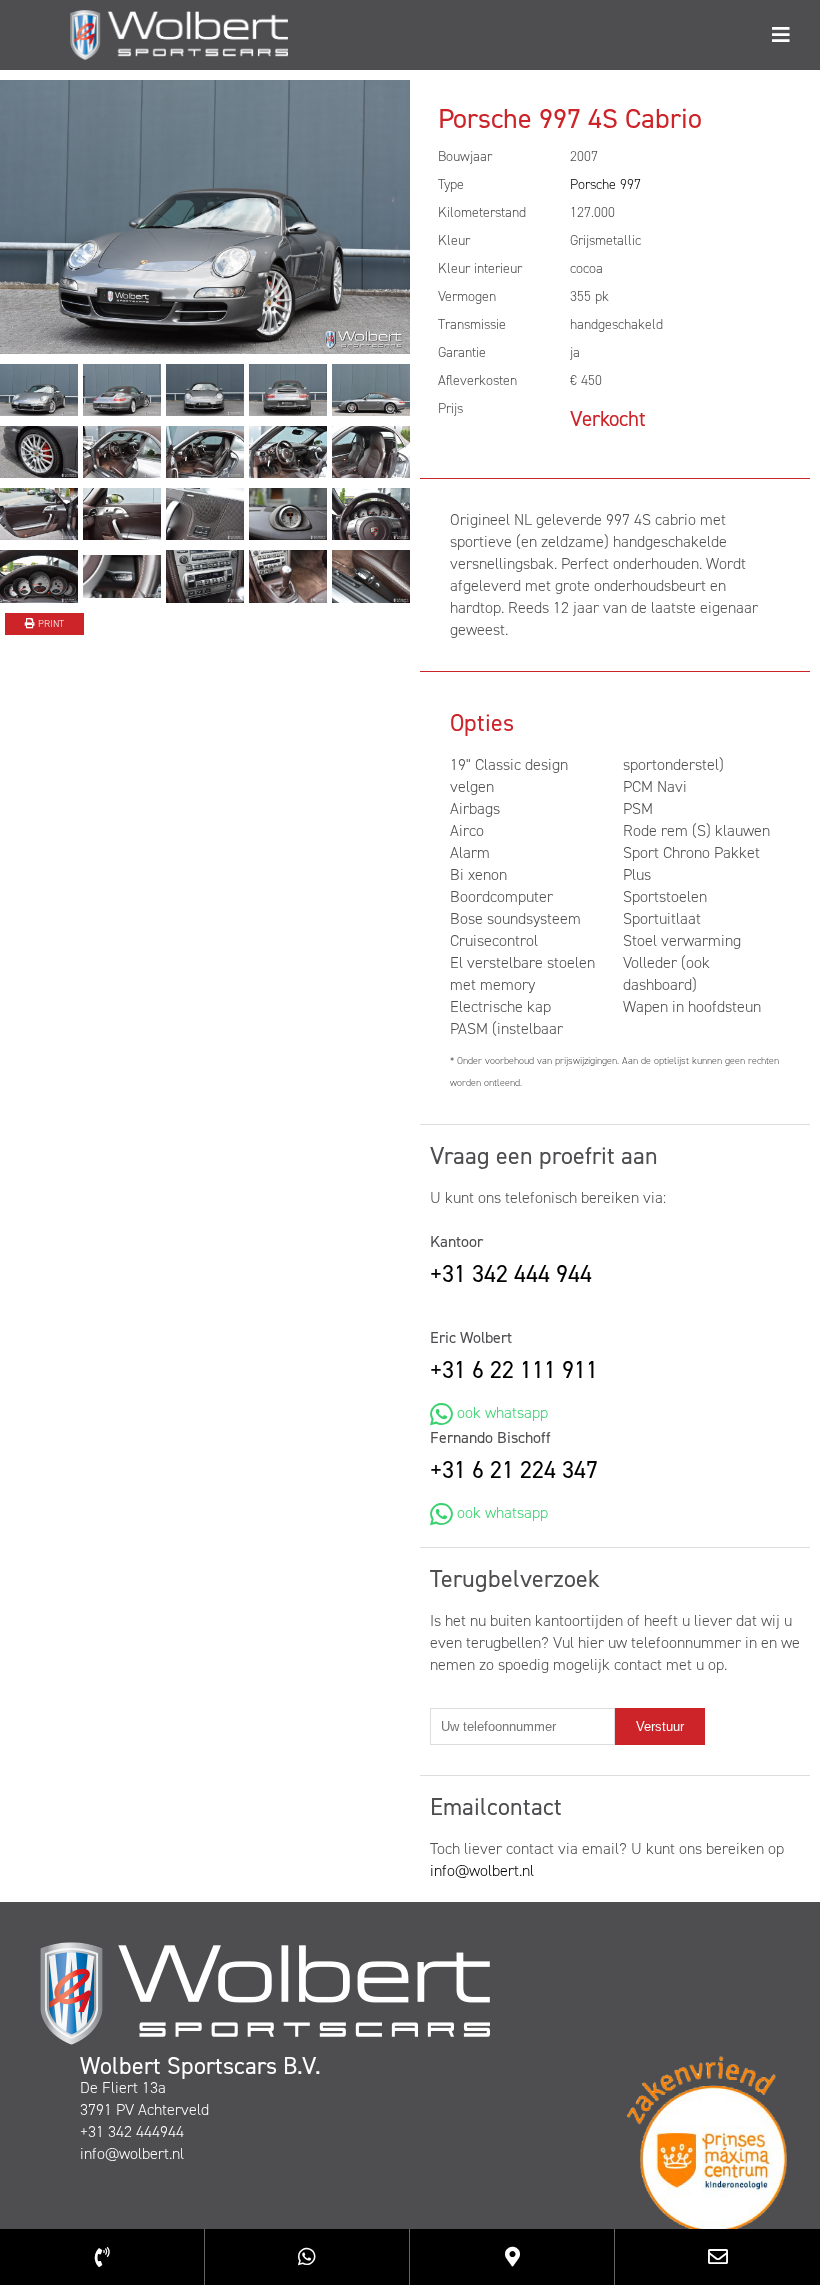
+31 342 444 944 (511, 1274)
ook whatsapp (500, 1412)
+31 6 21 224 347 (514, 1470)
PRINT (49, 623)
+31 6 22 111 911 (514, 1370)
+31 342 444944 (132, 2131)
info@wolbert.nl (482, 1870)
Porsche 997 (605, 184)
